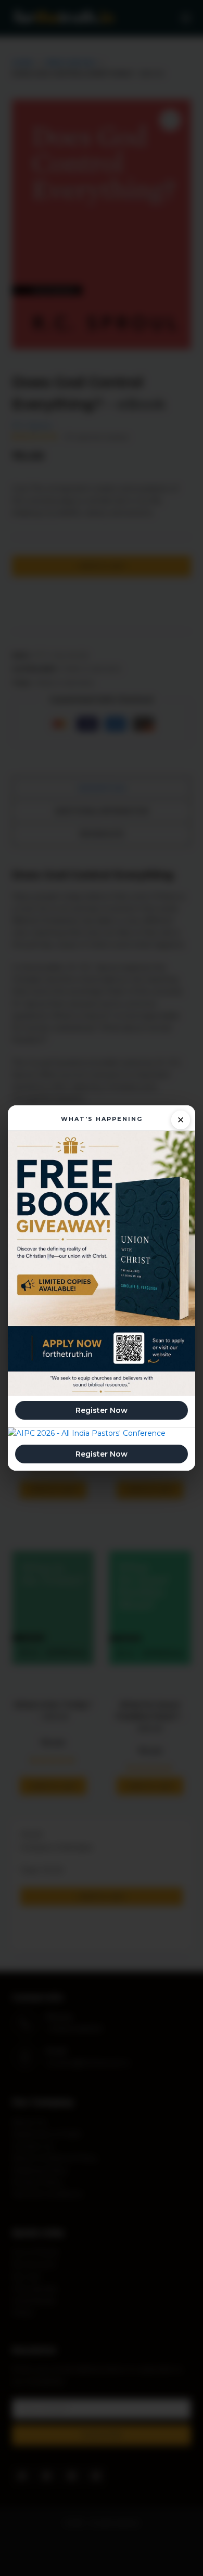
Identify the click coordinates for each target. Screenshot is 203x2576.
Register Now (102, 1410)
